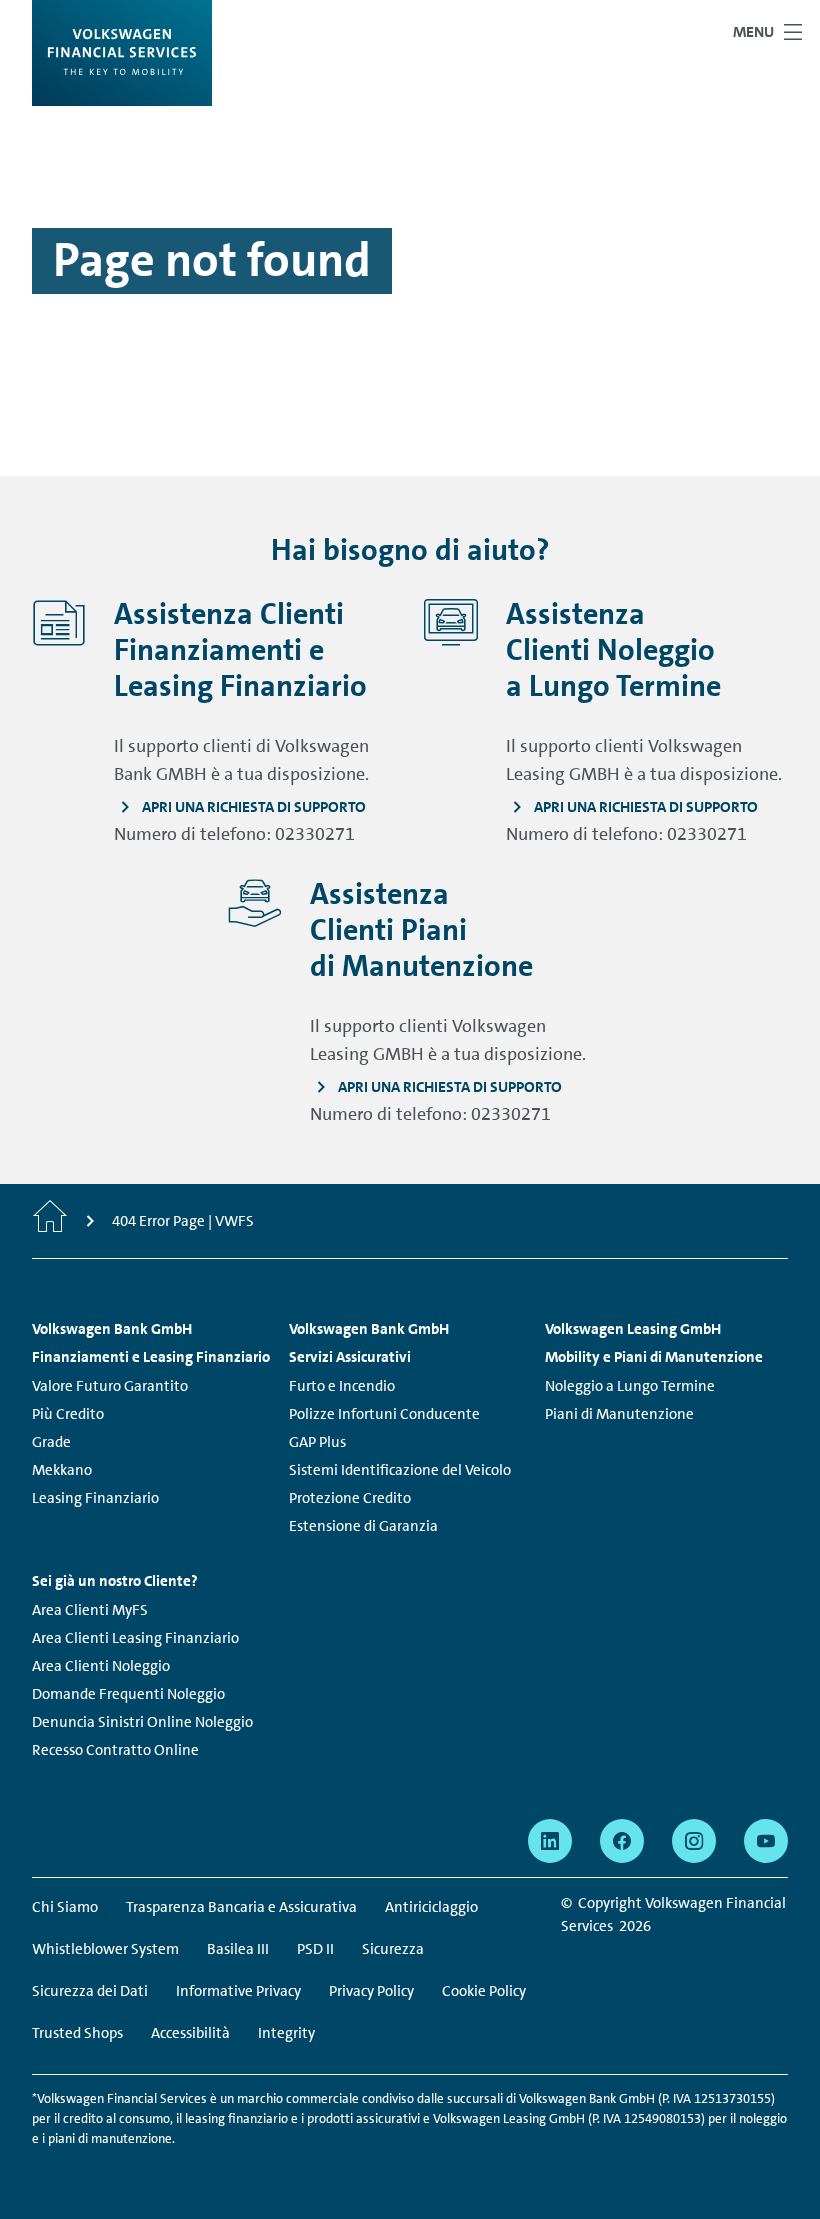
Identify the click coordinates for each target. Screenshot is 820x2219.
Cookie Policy (484, 1991)
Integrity (286, 2033)
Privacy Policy (371, 1991)
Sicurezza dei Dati (90, 1991)
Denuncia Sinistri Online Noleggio (142, 1722)
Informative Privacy (238, 1991)
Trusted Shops (77, 2033)
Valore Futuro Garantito (110, 1386)
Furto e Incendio (342, 1386)
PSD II (315, 1949)
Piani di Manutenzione (619, 1414)
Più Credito (68, 1414)
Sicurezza (393, 1949)
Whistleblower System (105, 1949)
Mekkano (62, 1470)
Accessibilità (190, 2033)
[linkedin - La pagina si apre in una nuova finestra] (550, 1841)
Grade (51, 1442)
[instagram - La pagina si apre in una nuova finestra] (694, 1841)
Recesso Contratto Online (115, 1750)
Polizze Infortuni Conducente (384, 1414)
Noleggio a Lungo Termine (630, 1386)
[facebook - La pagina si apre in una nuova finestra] (622, 1841)
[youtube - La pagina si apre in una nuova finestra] (766, 1841)
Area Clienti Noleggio (101, 1666)
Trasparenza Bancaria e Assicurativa (241, 1907)
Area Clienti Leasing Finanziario (135, 1638)
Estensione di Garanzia (363, 1526)
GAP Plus (317, 1442)
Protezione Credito (350, 1498)
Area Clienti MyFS (90, 1610)
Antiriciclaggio (431, 1907)
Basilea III (238, 1949)
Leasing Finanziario (95, 1498)
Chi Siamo (65, 1907)
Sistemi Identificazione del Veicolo (400, 1470)
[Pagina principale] (50, 1221)
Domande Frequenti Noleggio (128, 1694)
